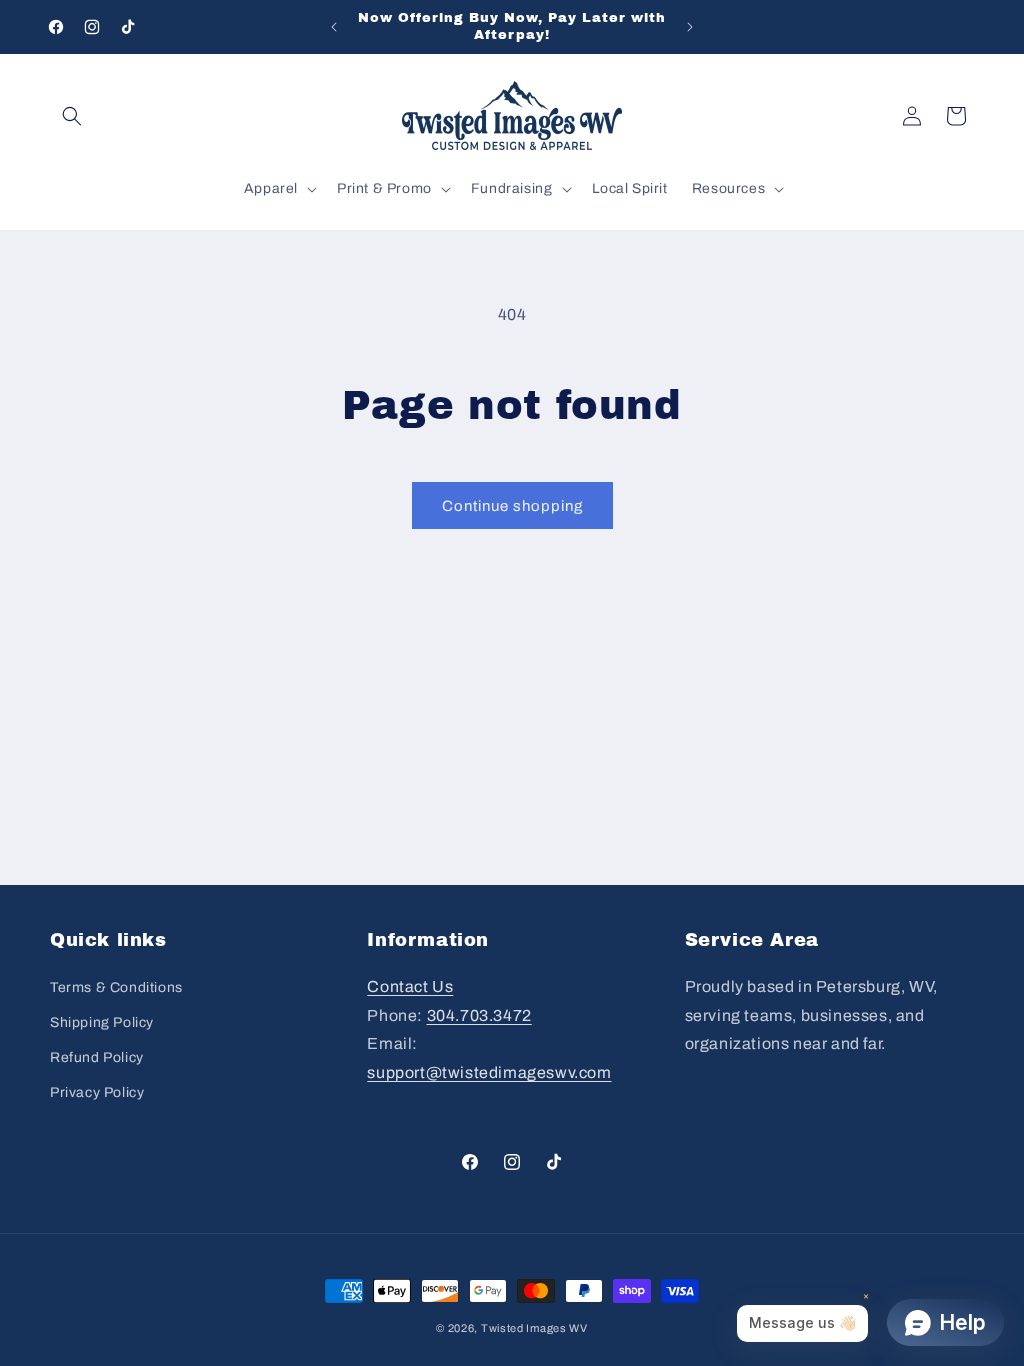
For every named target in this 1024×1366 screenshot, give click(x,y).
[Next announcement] (690, 27)
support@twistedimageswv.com (489, 1072)
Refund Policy (97, 1057)
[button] (72, 116)
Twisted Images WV (534, 1328)
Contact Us (410, 986)
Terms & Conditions (116, 987)
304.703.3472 (479, 1015)
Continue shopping (512, 506)
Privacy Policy (97, 1092)
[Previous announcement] (334, 27)
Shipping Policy (102, 1022)
